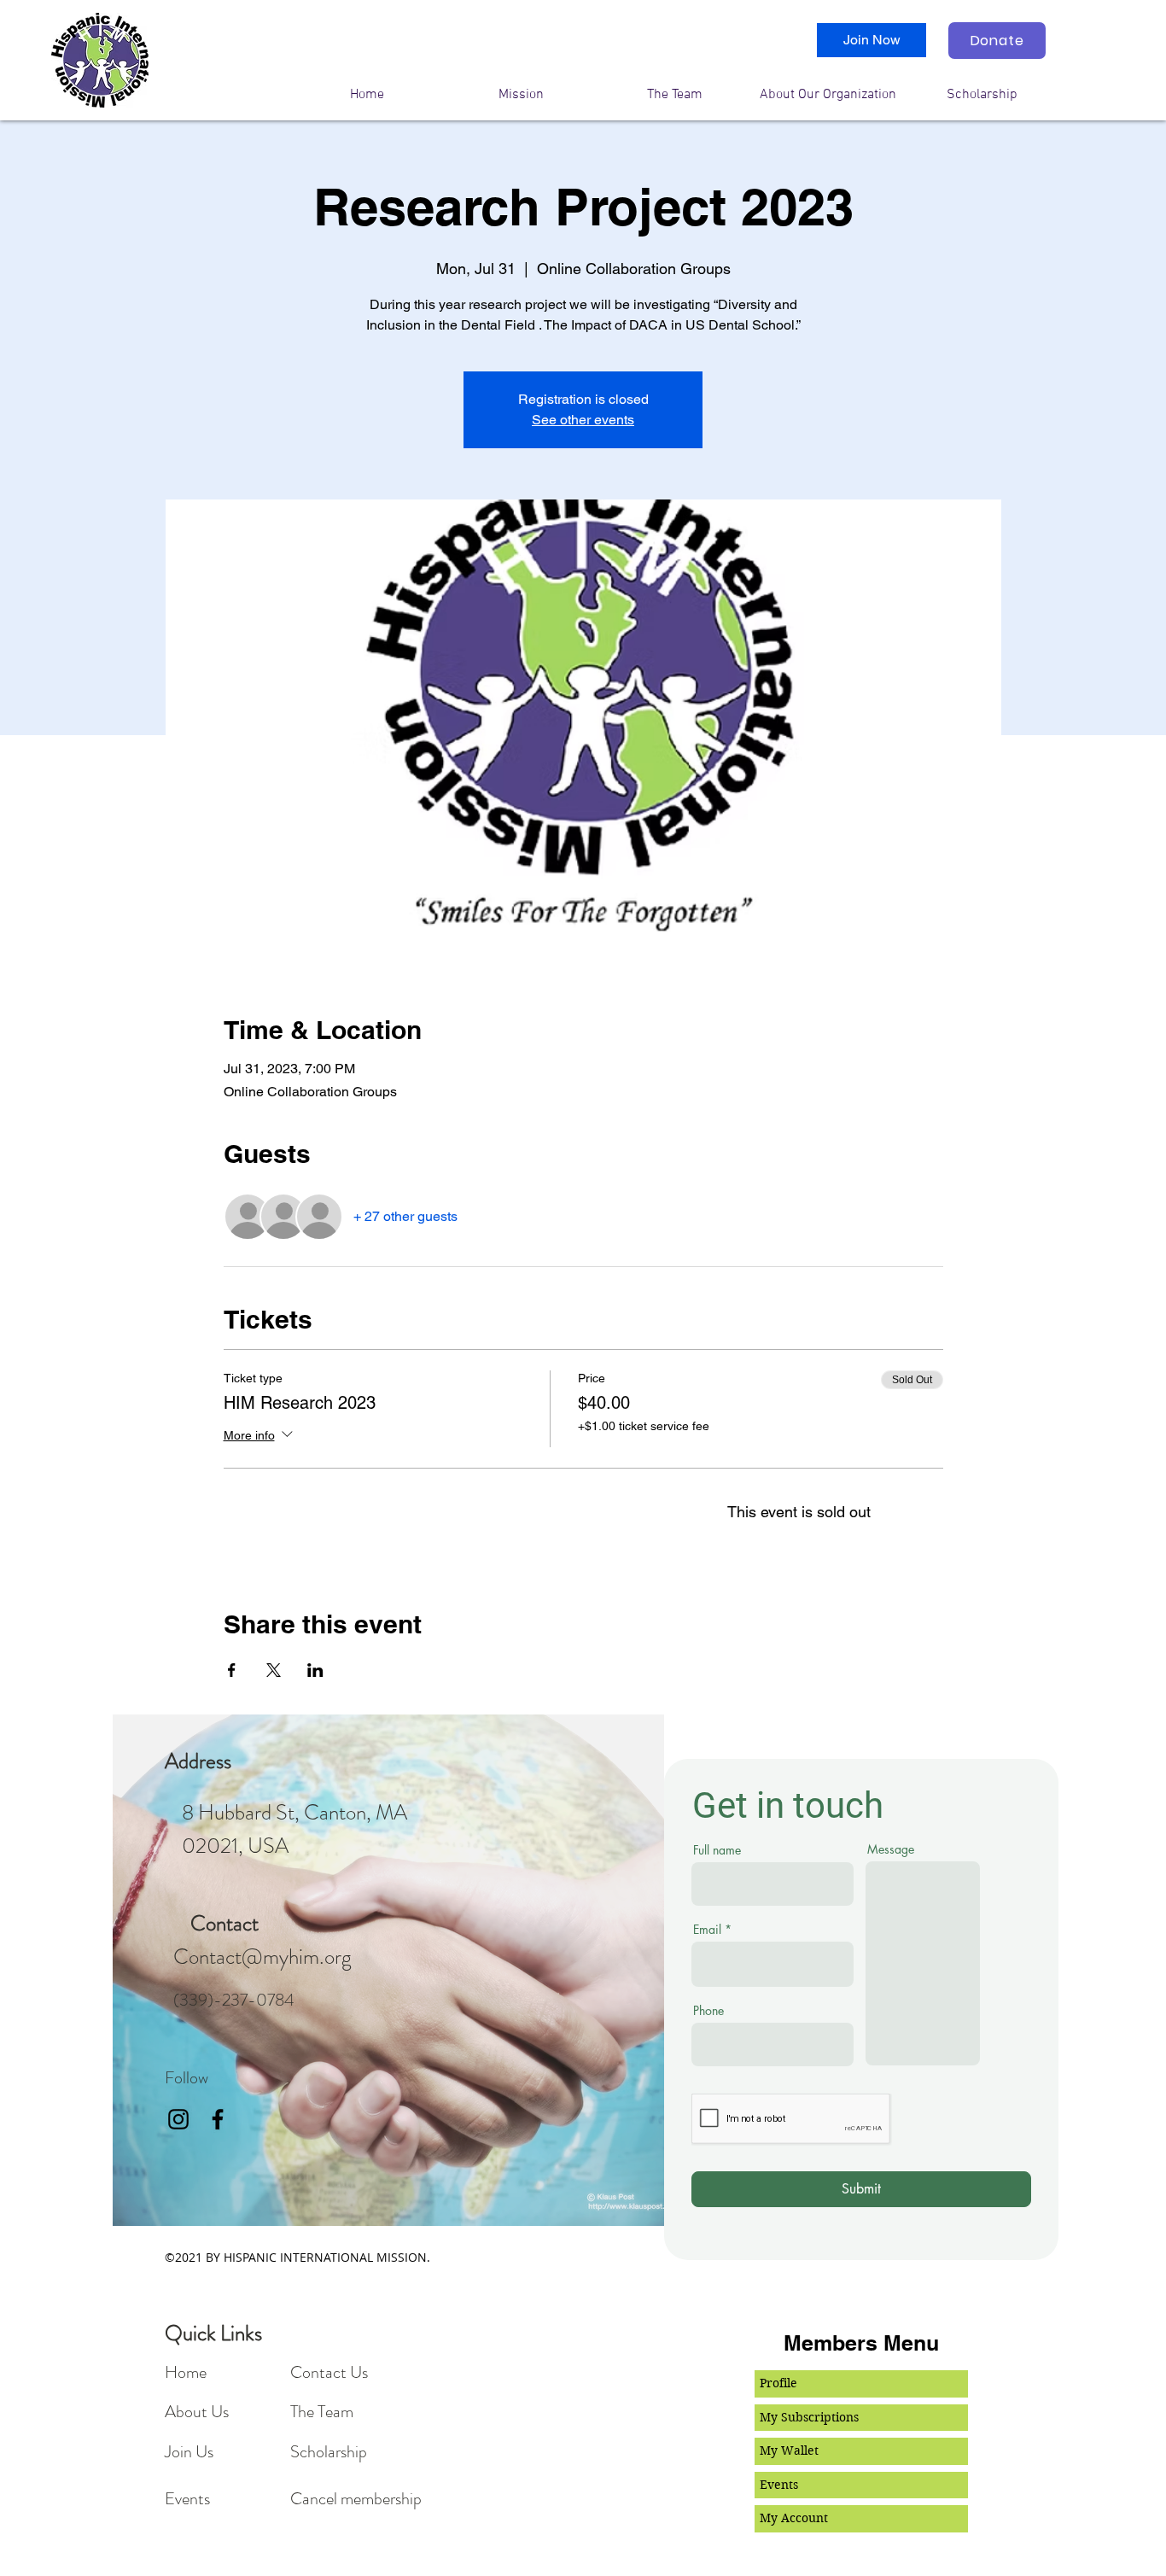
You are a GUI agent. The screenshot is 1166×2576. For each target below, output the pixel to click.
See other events (583, 420)
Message (891, 1849)
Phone (708, 2011)
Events (779, 2485)
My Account (794, 2518)
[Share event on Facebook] (232, 1670)
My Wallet (789, 2450)
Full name (717, 1850)
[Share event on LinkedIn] (315, 1670)
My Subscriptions (809, 2417)
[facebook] (218, 2119)
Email (707, 1930)
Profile (778, 2383)
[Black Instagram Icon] (178, 2119)
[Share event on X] (274, 1670)
